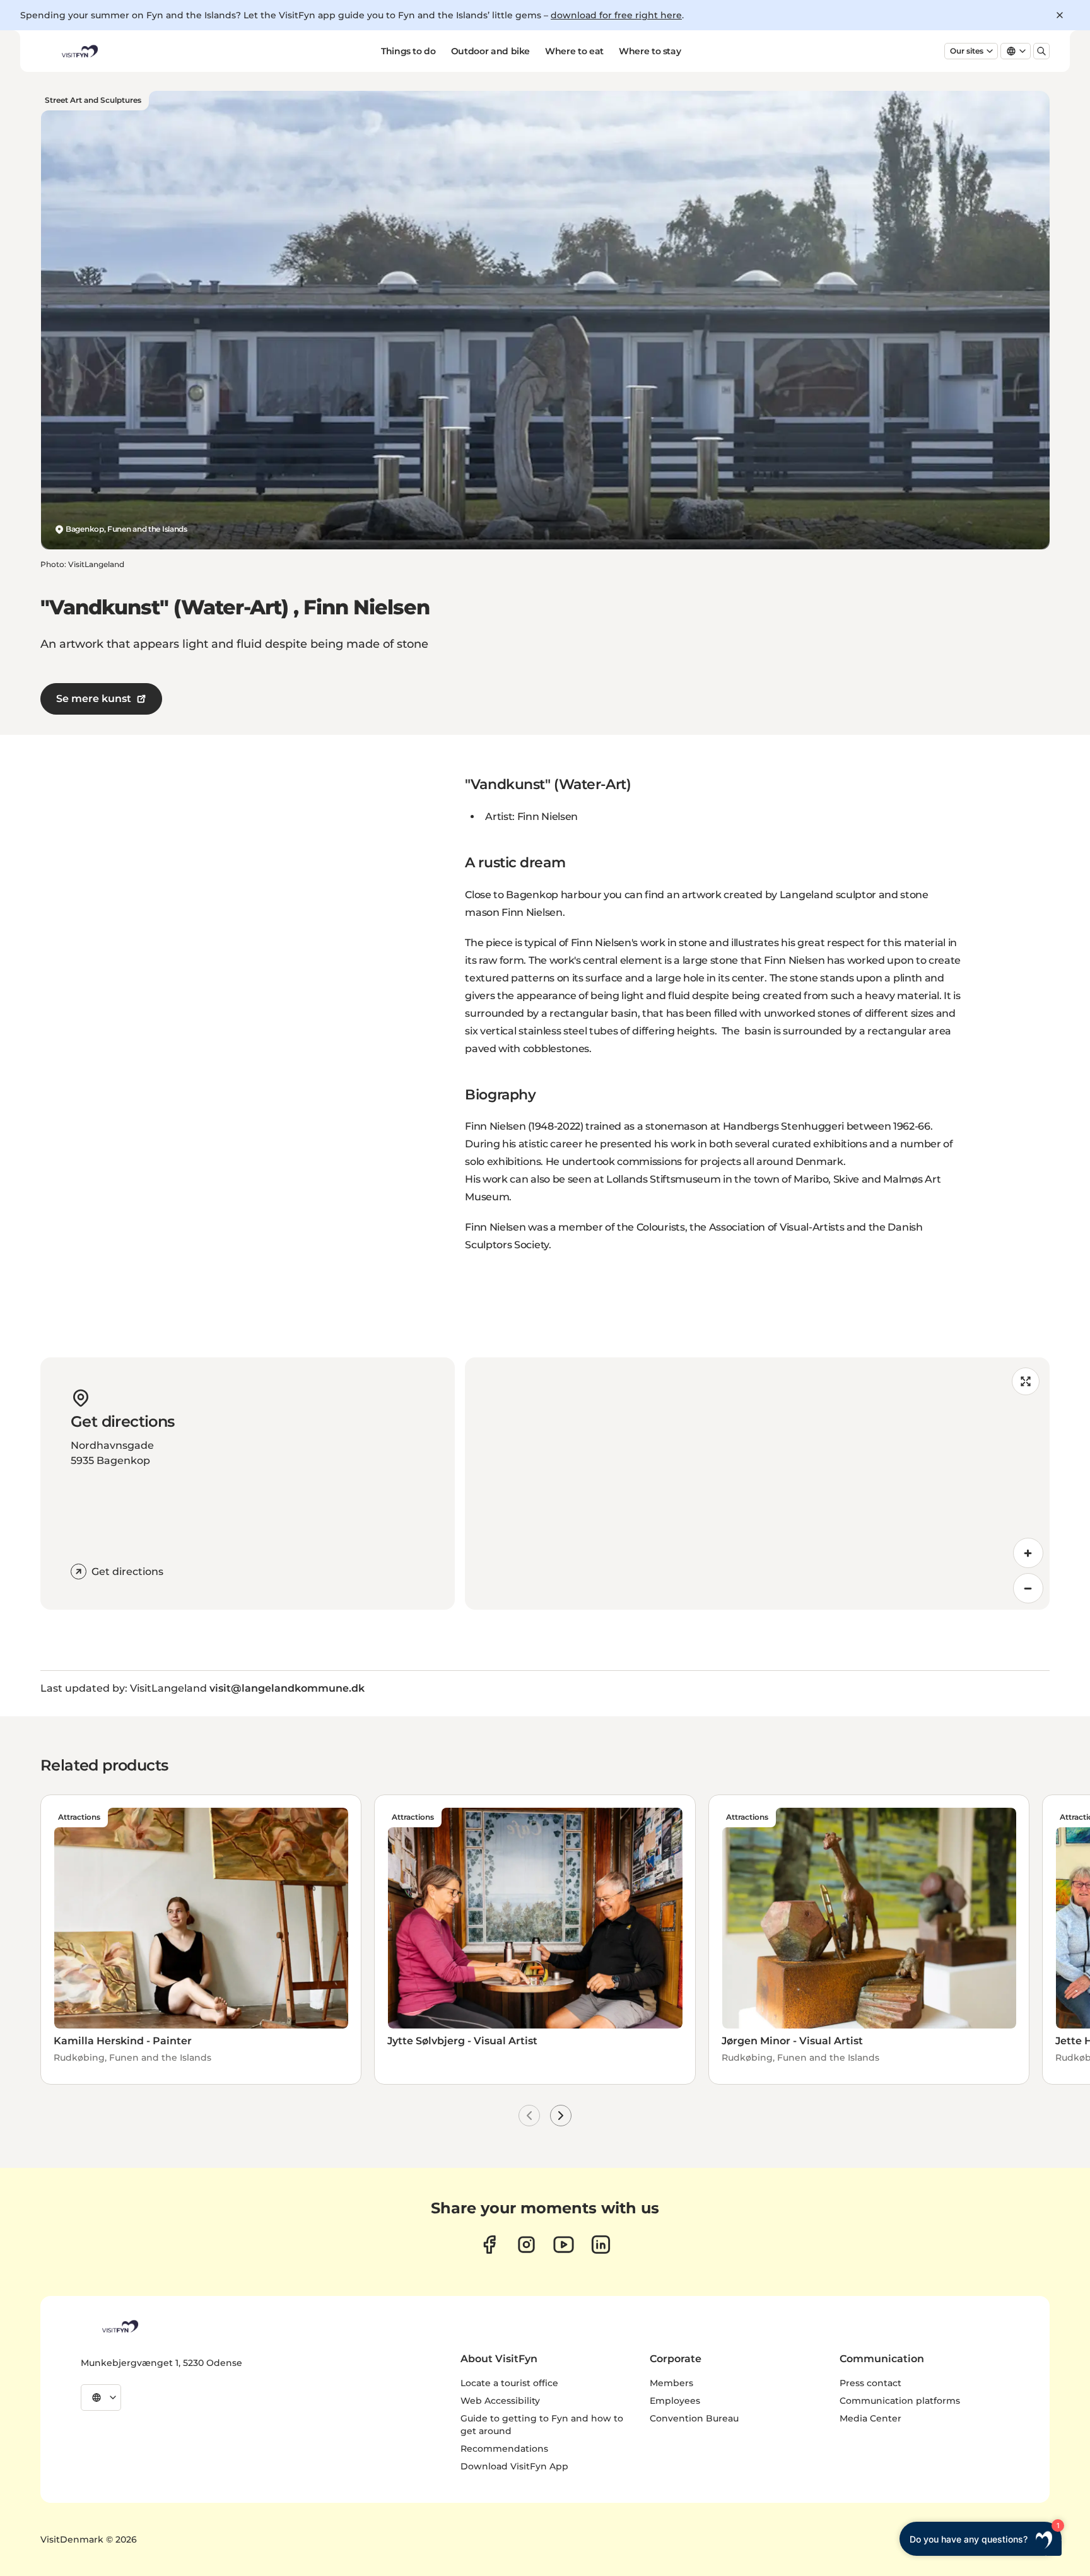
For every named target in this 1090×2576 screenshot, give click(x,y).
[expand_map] (1026, 1381)
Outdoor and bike (490, 51)
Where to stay (650, 51)
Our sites (967, 51)
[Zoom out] (1028, 1588)
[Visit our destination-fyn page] (601, 2245)
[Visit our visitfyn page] (526, 2245)
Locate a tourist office (509, 2383)
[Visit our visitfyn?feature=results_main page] (564, 2245)
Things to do (408, 51)
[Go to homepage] (79, 51)
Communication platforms (900, 2401)
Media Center (870, 2418)
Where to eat (574, 51)
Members (671, 2383)
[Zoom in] (1028, 1553)
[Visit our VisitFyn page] (489, 2245)
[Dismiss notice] (1060, 15)
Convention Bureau (694, 2418)
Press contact (870, 2383)
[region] (757, 1484)
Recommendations (504, 2449)
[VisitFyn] (119, 2326)
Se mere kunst (94, 699)
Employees (675, 2401)
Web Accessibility (500, 2401)
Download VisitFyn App (514, 2466)
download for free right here (616, 15)
